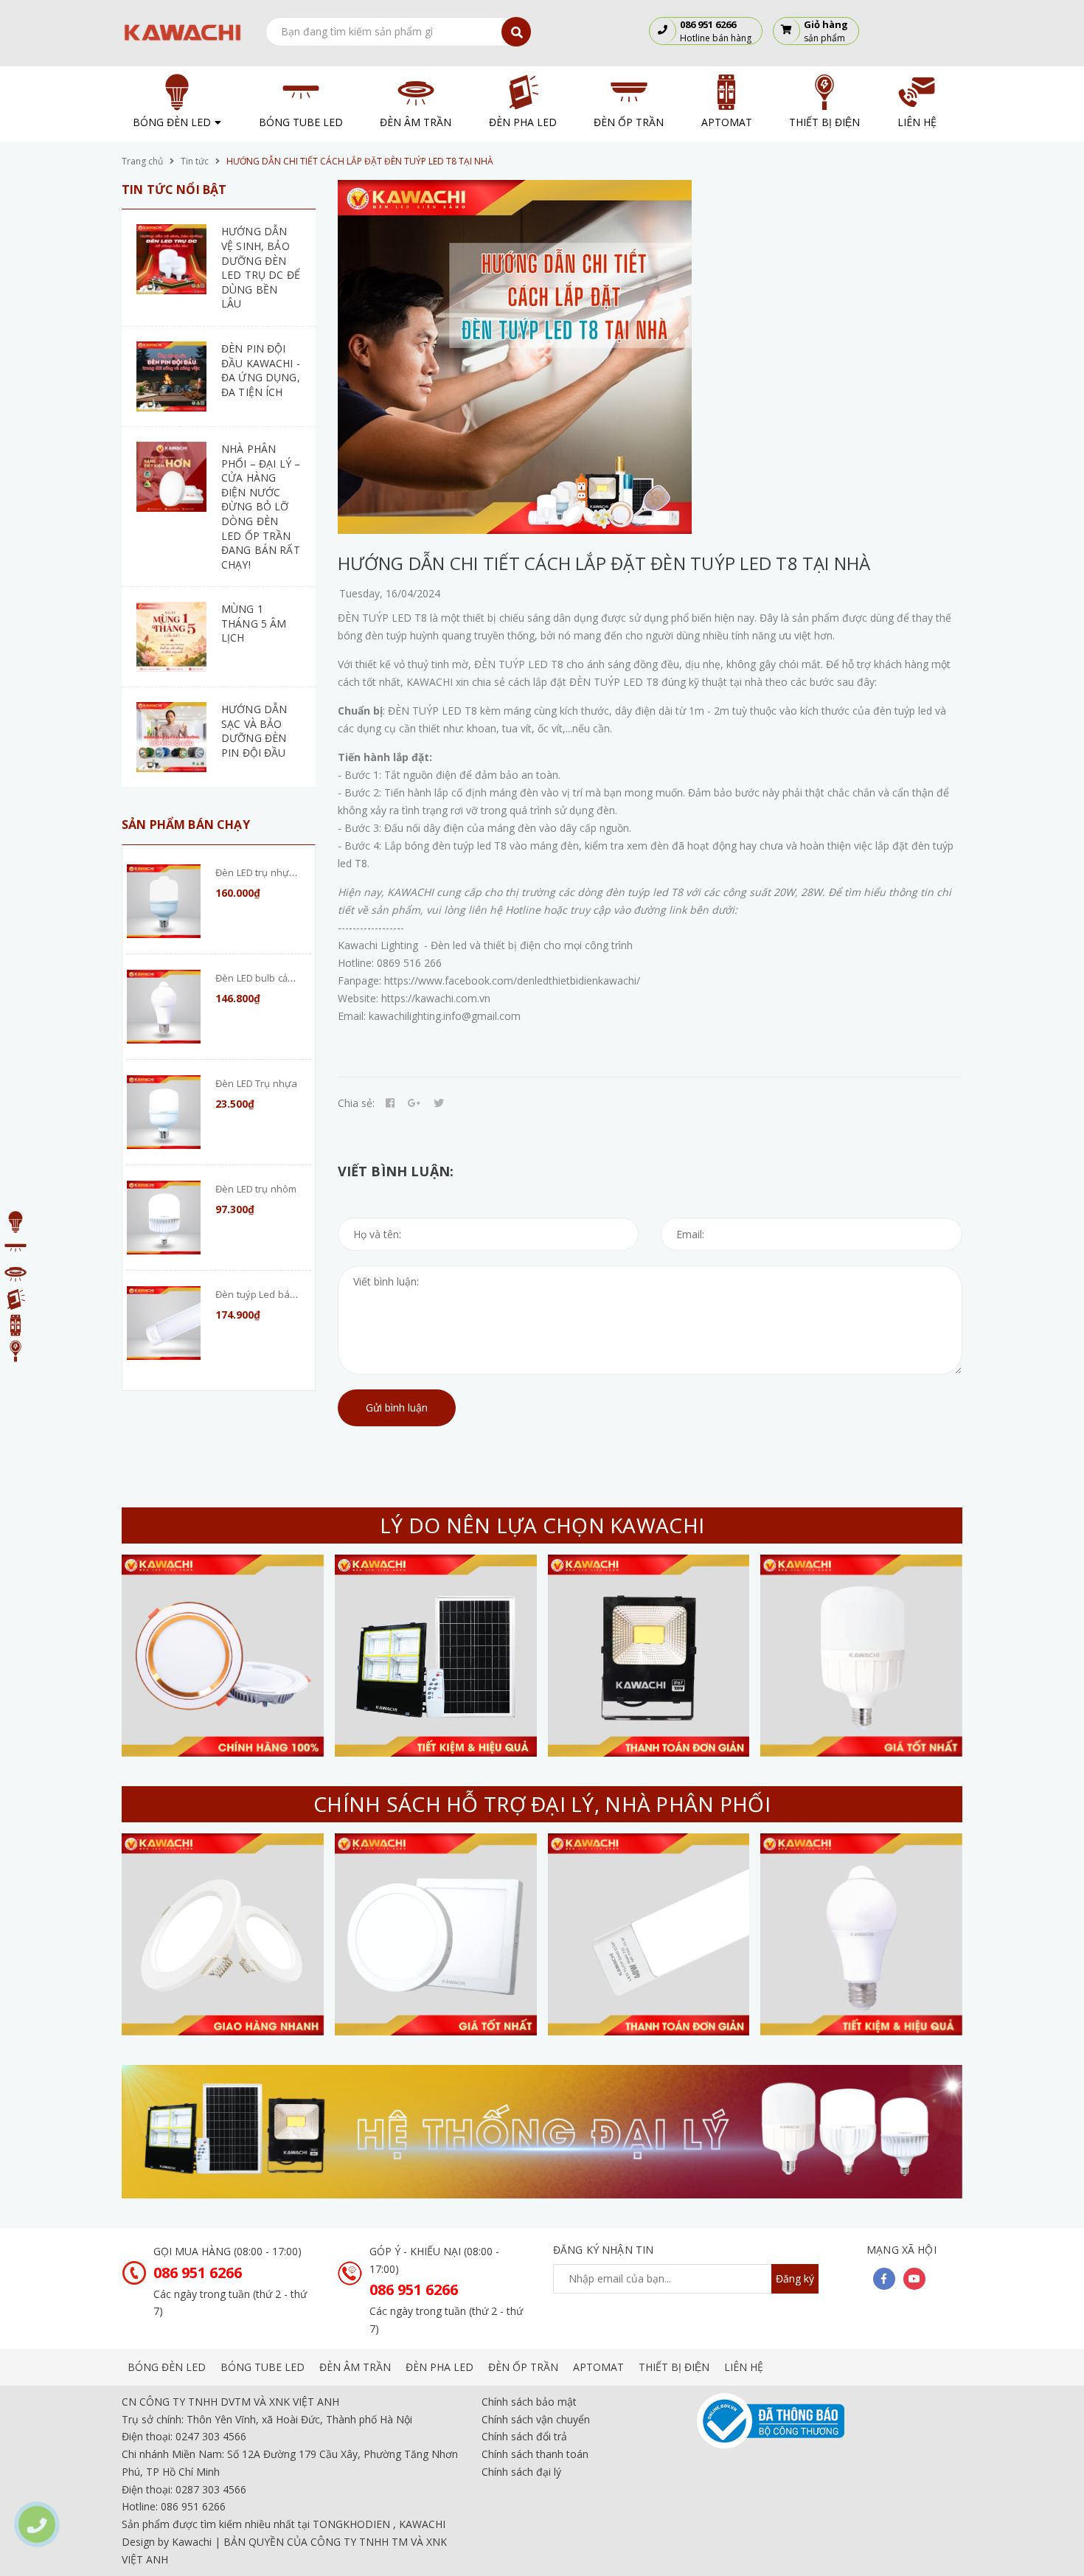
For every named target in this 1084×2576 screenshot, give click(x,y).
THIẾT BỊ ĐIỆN (674, 2367)
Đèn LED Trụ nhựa (256, 1083)
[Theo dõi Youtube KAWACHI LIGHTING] (914, 2279)
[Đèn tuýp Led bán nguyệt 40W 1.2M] (164, 1323)
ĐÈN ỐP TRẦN (523, 2367)
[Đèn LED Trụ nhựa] (164, 1112)
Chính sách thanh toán (535, 2454)
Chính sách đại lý (521, 2472)
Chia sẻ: (356, 1103)
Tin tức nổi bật (174, 190)
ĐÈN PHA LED (439, 2367)
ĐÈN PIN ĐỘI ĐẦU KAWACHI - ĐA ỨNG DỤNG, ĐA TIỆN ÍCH (261, 370)
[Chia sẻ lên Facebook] (390, 1103)
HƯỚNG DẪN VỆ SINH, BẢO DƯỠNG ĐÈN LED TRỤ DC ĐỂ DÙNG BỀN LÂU (261, 267)
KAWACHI (422, 2524)
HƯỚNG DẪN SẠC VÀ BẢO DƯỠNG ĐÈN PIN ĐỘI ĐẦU (254, 731)
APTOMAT (598, 2367)
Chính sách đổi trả (524, 2436)
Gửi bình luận (397, 1407)
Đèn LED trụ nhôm (256, 1189)
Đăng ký (795, 2278)
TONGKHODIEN (351, 2524)
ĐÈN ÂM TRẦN (355, 2367)
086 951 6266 (198, 2273)
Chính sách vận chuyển (536, 2419)
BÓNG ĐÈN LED (167, 2367)
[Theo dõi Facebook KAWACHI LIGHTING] (884, 2279)
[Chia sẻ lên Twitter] (439, 1103)
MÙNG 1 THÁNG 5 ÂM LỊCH (254, 623)
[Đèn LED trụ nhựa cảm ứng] (164, 901)
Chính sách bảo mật (529, 2402)
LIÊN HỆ (744, 2367)
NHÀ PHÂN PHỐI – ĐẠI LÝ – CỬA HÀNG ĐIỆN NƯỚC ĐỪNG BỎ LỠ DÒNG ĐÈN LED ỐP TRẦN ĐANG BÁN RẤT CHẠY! (261, 507)
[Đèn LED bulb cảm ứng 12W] (164, 1007)
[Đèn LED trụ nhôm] (164, 1218)
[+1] (414, 1103)
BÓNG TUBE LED (263, 2367)
